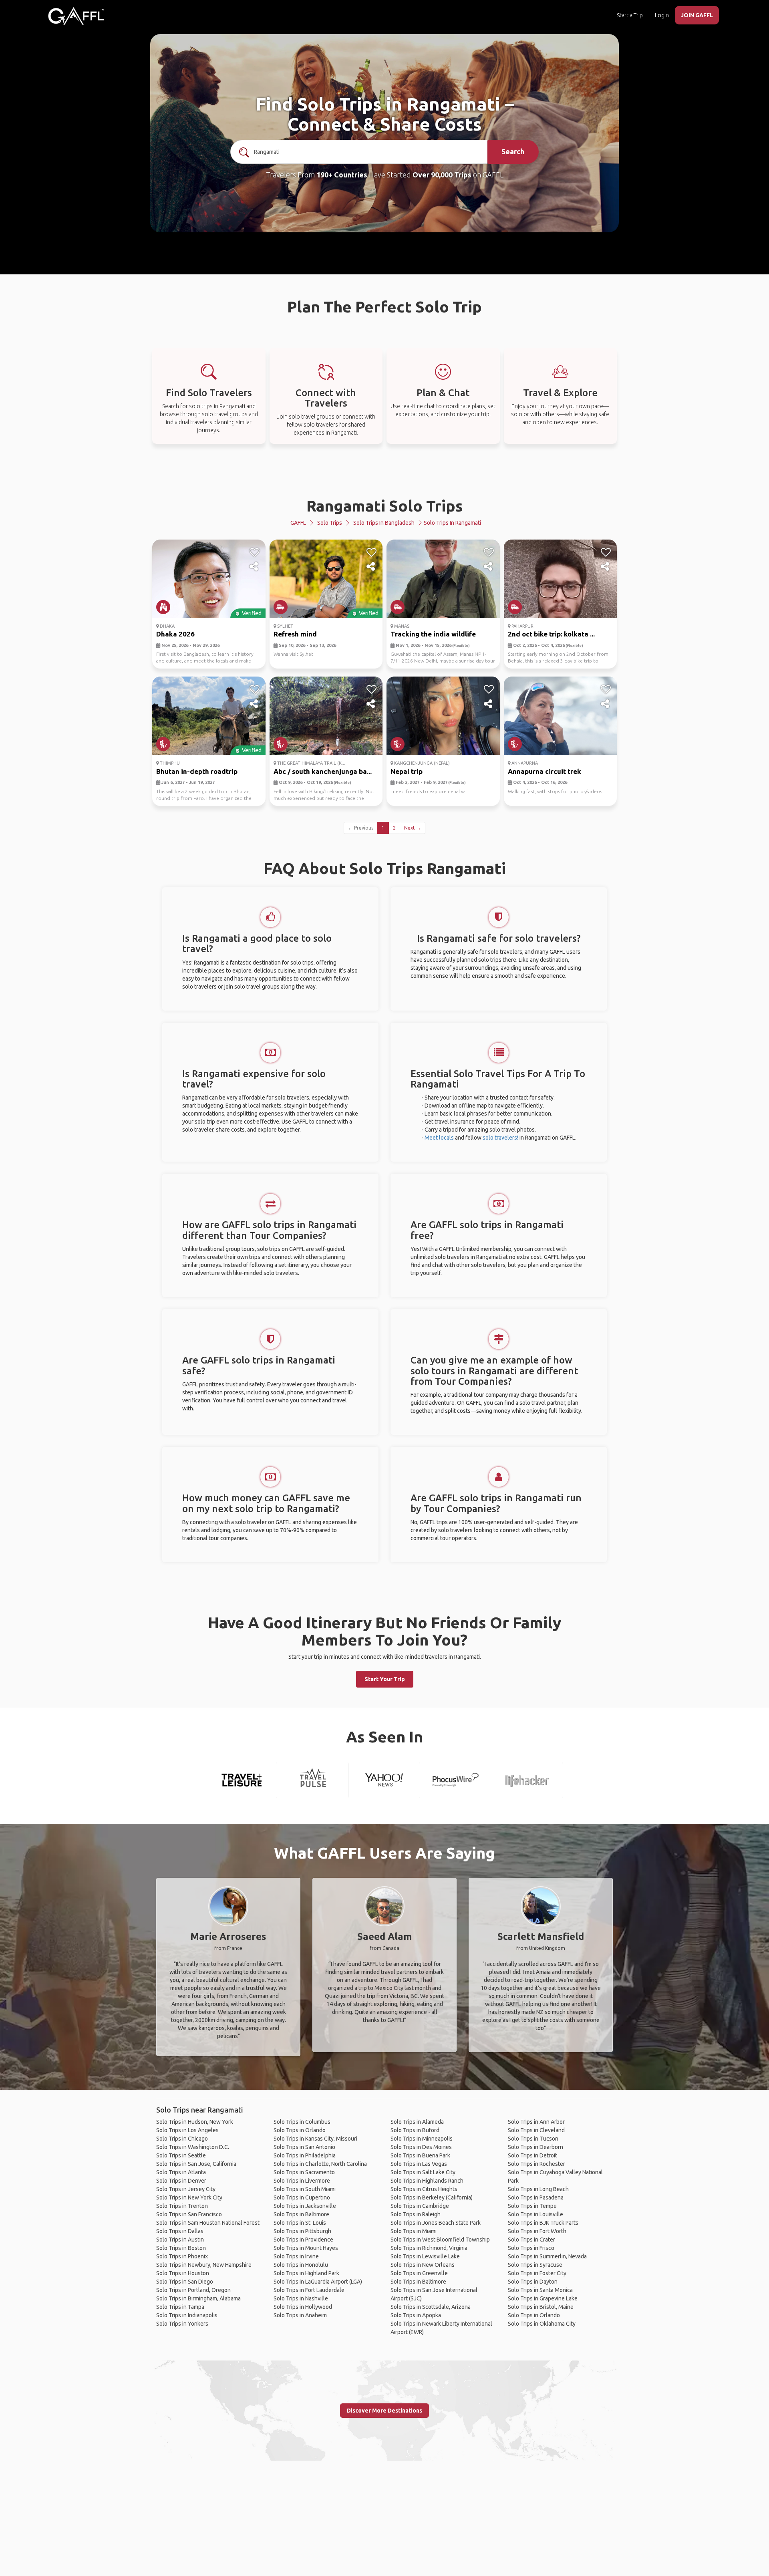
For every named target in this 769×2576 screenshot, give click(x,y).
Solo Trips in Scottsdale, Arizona (431, 2307)
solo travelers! (500, 1138)
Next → (413, 828)
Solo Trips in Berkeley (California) (432, 2197)
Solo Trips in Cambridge (420, 2206)
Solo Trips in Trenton (182, 2206)
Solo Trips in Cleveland (536, 2130)
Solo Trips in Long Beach (538, 2189)
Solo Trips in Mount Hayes (306, 2248)
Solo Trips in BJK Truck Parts (543, 2223)
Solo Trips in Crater (531, 2240)
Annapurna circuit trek (545, 771)
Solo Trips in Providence (303, 2240)
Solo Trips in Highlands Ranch (427, 2181)
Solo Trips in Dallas (180, 2231)
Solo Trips (330, 523)
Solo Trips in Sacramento (304, 2172)
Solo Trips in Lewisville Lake (425, 2256)
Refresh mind (295, 634)
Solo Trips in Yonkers (182, 2324)
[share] (255, 567)
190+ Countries (342, 175)
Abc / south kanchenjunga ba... (323, 771)
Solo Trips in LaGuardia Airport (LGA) (318, 2282)
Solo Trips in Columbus (302, 2122)
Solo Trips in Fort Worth (537, 2231)
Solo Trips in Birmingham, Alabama (198, 2298)
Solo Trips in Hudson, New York (195, 2122)
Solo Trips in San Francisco (189, 2214)
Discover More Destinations (384, 2411)
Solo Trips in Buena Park (420, 2155)
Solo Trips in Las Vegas (419, 2164)
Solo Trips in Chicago (182, 2139)
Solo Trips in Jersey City (186, 2189)
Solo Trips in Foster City (537, 2273)
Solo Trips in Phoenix (182, 2256)
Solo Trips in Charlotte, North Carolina (320, 2164)
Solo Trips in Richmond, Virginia (429, 2248)
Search (513, 151)
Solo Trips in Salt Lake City (423, 2172)
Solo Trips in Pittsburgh (302, 2231)
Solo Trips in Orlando (300, 2130)
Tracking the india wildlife (433, 634)
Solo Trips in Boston (181, 2248)
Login (662, 15)
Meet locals (439, 1138)
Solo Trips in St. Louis (300, 2223)
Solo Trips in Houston (183, 2273)
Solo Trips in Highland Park (306, 2273)
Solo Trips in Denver (181, 2181)
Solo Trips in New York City (189, 2197)
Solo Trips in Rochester (536, 2164)
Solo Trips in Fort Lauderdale (309, 2290)
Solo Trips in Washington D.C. (193, 2147)
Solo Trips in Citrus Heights (424, 2189)
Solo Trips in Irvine (296, 2256)
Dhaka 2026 (175, 634)
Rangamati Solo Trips (385, 506)
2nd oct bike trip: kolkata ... (551, 634)
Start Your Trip (385, 1679)
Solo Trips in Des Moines (421, 2147)
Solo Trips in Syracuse (535, 2265)
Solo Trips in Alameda (417, 2122)
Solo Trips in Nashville (301, 2298)
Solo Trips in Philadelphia (305, 2155)
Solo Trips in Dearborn (535, 2147)
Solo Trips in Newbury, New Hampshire (204, 2265)
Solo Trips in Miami (414, 2231)
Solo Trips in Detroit (532, 2155)
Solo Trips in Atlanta (181, 2172)
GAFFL (298, 523)
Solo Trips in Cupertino (302, 2197)
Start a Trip (630, 15)
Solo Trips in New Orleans (423, 2265)
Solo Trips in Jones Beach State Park (436, 2223)
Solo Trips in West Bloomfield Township (440, 2240)
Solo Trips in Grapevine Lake (543, 2298)
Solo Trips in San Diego (185, 2282)
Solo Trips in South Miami (305, 2189)
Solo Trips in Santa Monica (540, 2290)
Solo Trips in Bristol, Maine (541, 2307)
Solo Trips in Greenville (419, 2273)
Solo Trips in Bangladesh (384, 523)
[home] (76, 16)
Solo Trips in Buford (415, 2130)
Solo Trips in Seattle (181, 2155)
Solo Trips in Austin (180, 2240)
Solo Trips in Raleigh (416, 2214)
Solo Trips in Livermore (302, 2181)
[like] (255, 552)
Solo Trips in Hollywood (303, 2307)
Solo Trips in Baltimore (301, 2214)
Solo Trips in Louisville (535, 2214)
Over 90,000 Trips (442, 175)
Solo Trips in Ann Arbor (536, 2122)
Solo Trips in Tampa (180, 2307)
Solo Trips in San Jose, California (196, 2164)
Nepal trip (407, 771)
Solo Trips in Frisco (531, 2248)
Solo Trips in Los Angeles (187, 2130)
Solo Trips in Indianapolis (187, 2315)
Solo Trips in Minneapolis (422, 2139)
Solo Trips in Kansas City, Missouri (315, 2139)
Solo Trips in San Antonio (304, 2147)
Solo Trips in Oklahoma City (542, 2324)
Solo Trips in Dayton (533, 2282)
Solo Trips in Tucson (533, 2139)
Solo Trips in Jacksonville (305, 2206)
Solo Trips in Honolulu (301, 2265)
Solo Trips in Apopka (416, 2315)
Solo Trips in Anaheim (300, 2315)
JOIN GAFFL (697, 15)
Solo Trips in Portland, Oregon (193, 2290)
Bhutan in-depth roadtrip (197, 771)
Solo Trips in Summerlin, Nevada (547, 2256)
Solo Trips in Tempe (532, 2206)
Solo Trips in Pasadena (536, 2197)
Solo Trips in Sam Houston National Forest (208, 2223)
